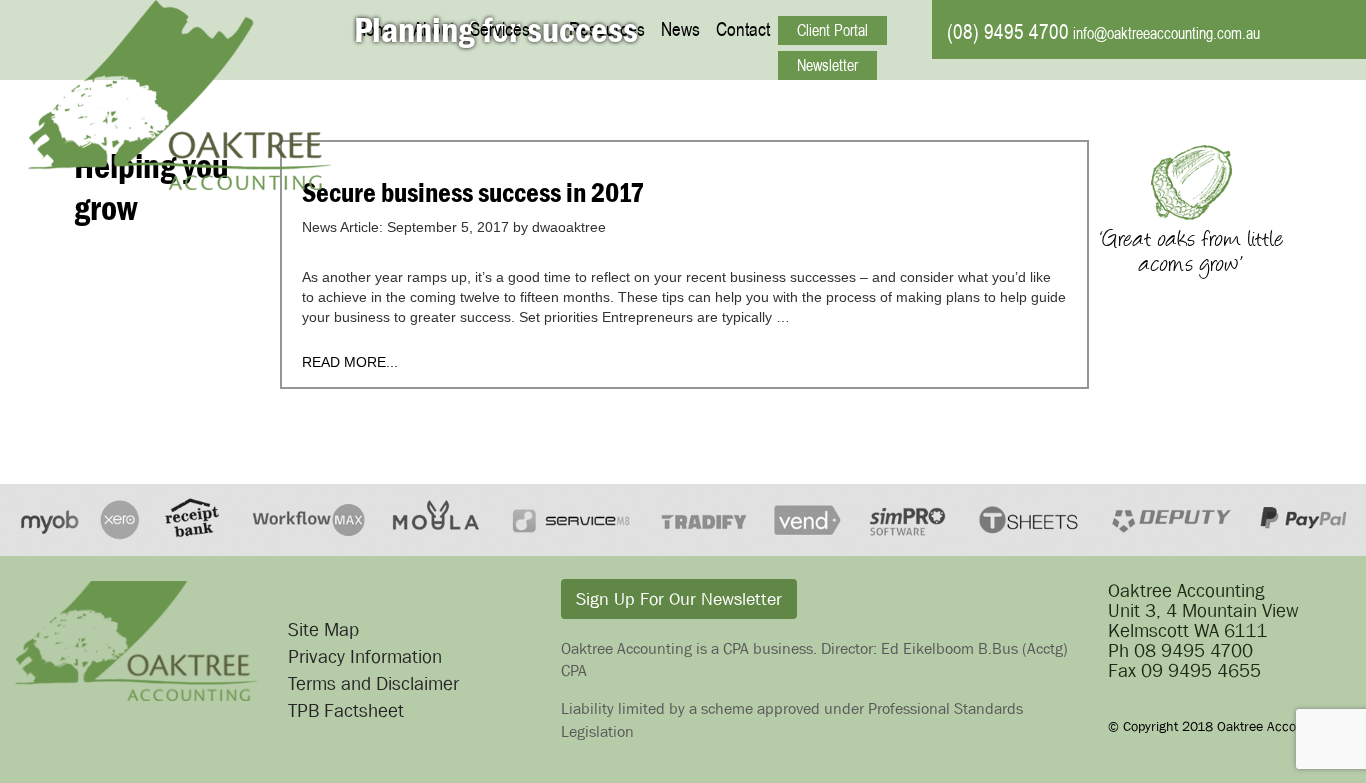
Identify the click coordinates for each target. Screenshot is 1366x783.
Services (500, 28)
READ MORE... (350, 362)
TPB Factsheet (346, 710)
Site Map (323, 629)
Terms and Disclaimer (373, 683)
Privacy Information (365, 656)
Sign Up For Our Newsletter (679, 599)
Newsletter (827, 65)
